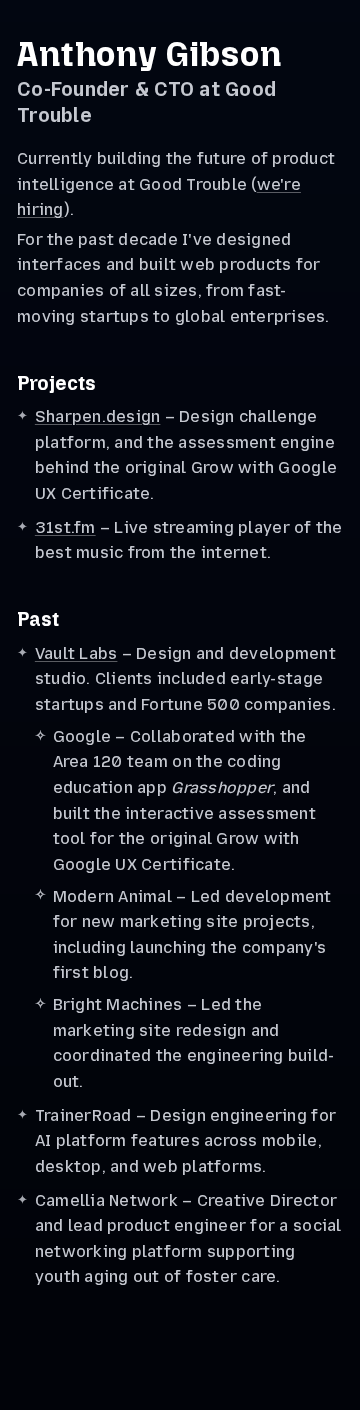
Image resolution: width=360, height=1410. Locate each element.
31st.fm (65, 527)
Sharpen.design (98, 416)
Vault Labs (76, 653)
